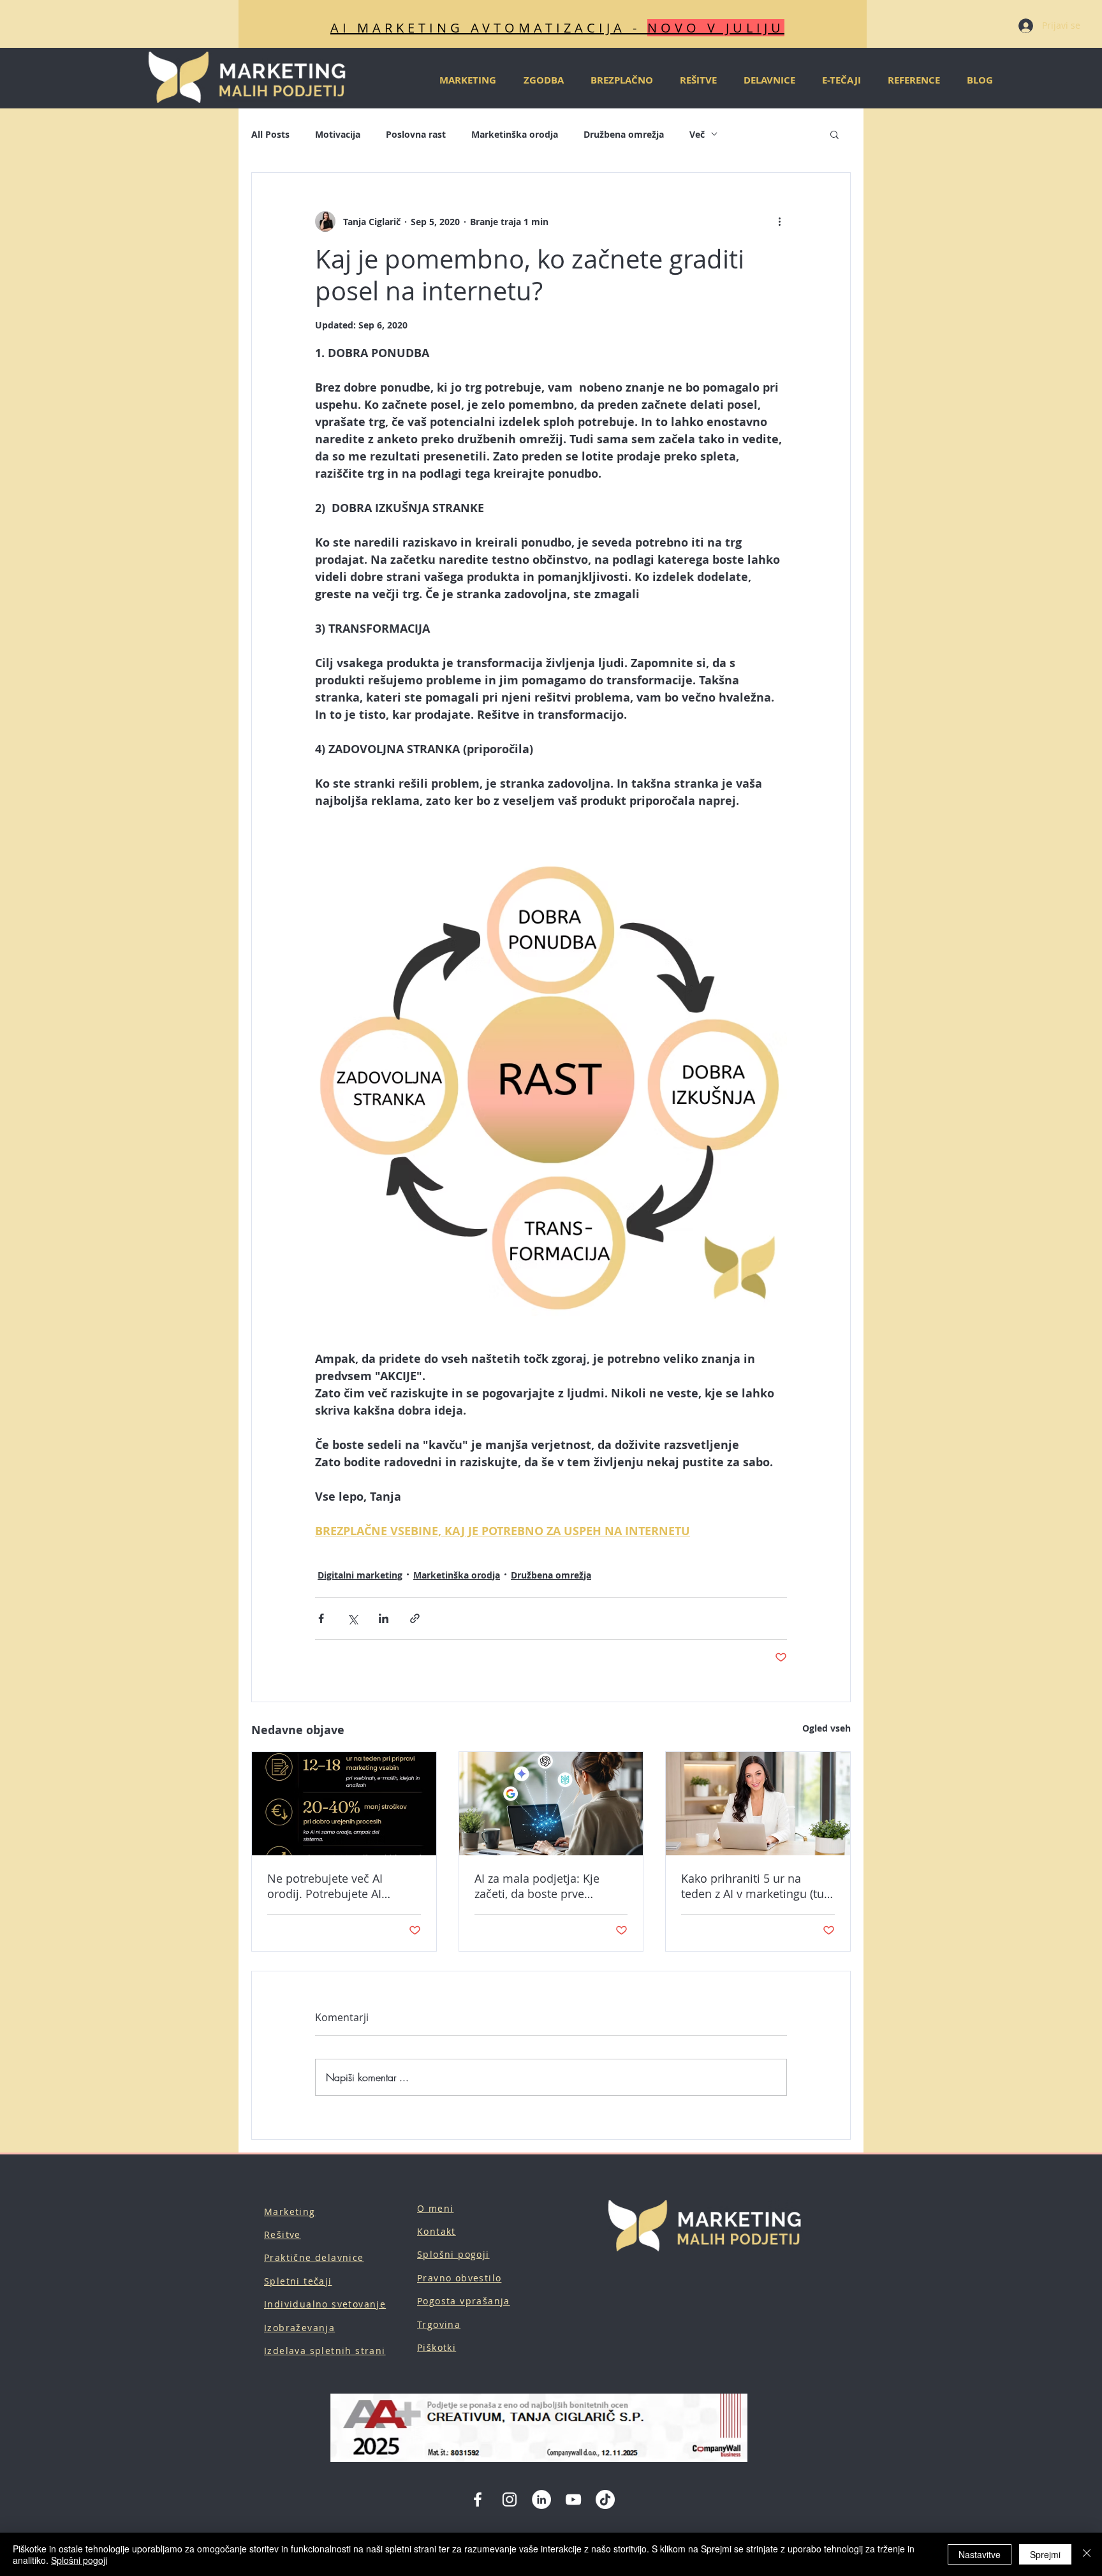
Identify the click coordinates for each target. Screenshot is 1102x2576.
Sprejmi (1045, 2554)
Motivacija (338, 134)
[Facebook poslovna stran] (478, 2499)
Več (697, 134)
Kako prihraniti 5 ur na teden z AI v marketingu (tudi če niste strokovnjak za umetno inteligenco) (758, 1886)
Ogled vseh (826, 1728)
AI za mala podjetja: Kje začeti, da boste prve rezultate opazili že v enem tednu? (546, 1886)
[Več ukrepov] (779, 221)
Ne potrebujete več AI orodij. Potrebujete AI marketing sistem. (325, 1886)
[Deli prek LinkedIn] (384, 1618)
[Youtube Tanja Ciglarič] (573, 2499)
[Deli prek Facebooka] (321, 1618)
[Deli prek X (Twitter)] (352, 1618)
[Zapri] (1087, 2554)
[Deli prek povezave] (415, 1618)
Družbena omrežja (624, 134)
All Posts (270, 134)
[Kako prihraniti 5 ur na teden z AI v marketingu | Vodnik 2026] (758, 1804)
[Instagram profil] (510, 2499)
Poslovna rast (416, 134)
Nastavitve (980, 2554)
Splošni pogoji (79, 2560)
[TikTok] (605, 2499)
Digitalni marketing (360, 1575)
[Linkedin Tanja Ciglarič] (541, 2499)
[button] (834, 134)
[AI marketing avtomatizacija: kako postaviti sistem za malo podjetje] (344, 1804)
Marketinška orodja (515, 134)
